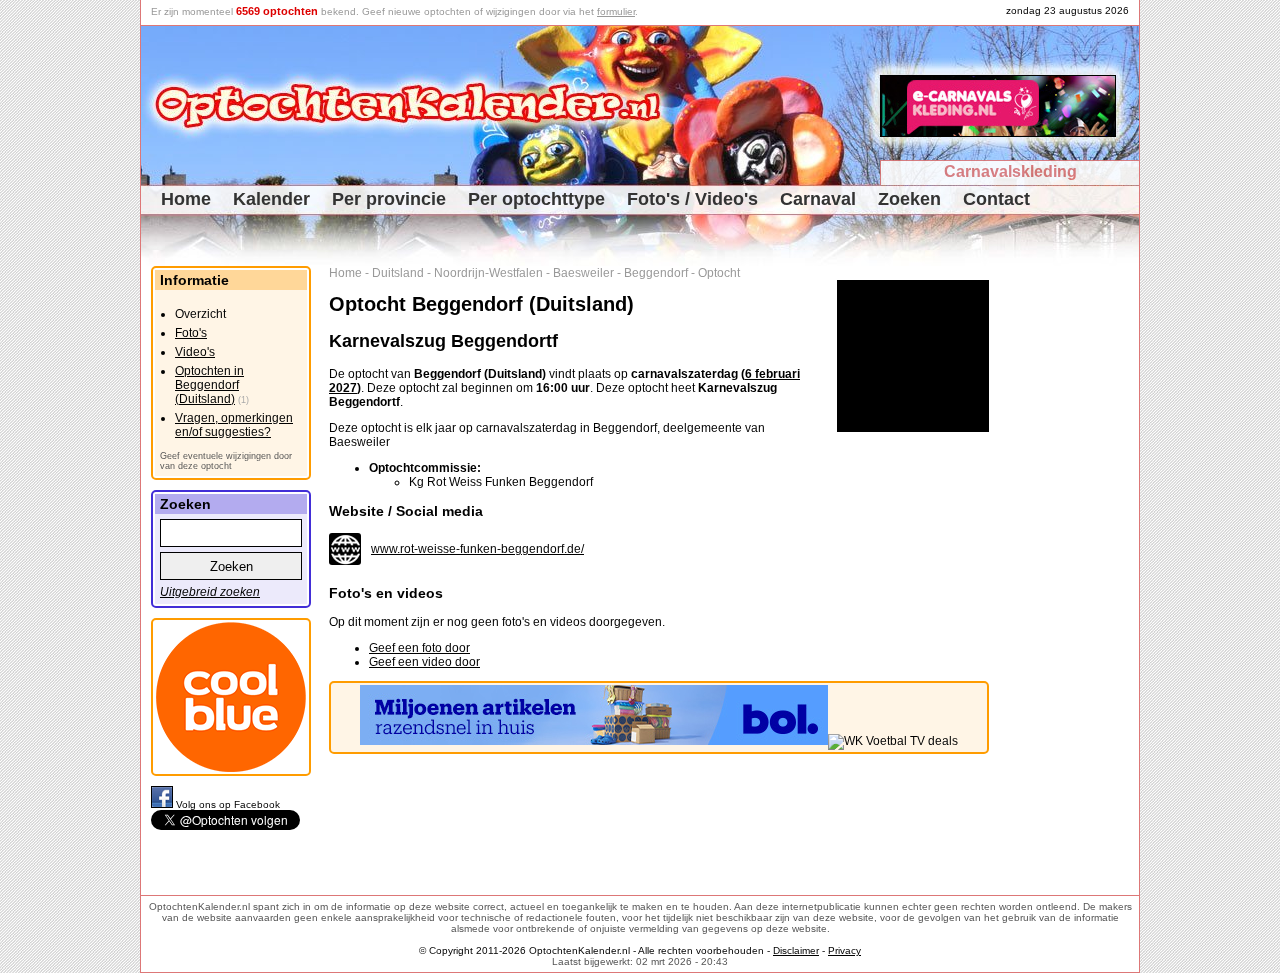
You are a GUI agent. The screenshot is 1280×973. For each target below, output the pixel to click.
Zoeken (909, 199)
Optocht (719, 273)
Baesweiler (583, 273)
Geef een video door (424, 662)
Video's (195, 352)
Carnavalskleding (1010, 171)
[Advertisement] (1071, 566)
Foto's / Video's (692, 199)
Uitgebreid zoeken (210, 592)
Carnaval (818, 199)
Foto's (191, 333)
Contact (996, 199)
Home (186, 199)
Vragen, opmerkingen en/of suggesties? (234, 425)
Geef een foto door (419, 648)
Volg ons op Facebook (228, 804)
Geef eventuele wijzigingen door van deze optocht (226, 461)
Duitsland (398, 273)
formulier (616, 11)
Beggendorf (656, 273)
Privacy (844, 950)
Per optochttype (536, 199)
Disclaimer (796, 950)
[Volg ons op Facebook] (163, 804)
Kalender (271, 199)
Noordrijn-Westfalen (488, 273)
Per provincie (389, 199)
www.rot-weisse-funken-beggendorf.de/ (477, 549)
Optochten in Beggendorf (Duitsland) (209, 385)
